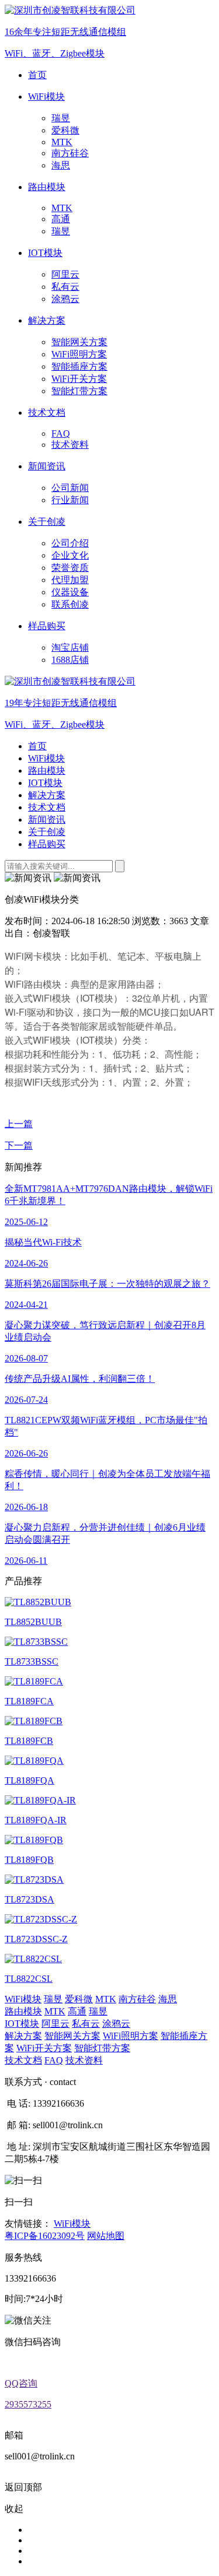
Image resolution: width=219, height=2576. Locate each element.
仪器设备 (70, 592)
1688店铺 (70, 660)
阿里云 (65, 274)
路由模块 (47, 771)
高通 (61, 219)
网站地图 (106, 2236)
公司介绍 (70, 543)
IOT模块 (45, 783)
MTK (62, 142)
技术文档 (47, 807)
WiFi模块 (46, 758)
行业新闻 (70, 500)
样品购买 (47, 844)
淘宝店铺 (70, 647)
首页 (37, 746)
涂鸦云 (65, 299)
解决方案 (47, 795)
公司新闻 (70, 488)
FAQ (61, 434)
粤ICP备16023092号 (45, 2236)
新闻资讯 (47, 820)
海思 (61, 165)
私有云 (65, 287)
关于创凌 (47, 832)
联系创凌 (70, 604)
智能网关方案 (79, 342)
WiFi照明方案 (79, 354)
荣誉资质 (70, 568)
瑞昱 (61, 118)
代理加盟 (70, 580)
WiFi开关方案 (79, 379)
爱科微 (65, 130)
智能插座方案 (79, 366)
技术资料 (70, 445)
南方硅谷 (70, 153)
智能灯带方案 (79, 391)
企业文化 (70, 555)
